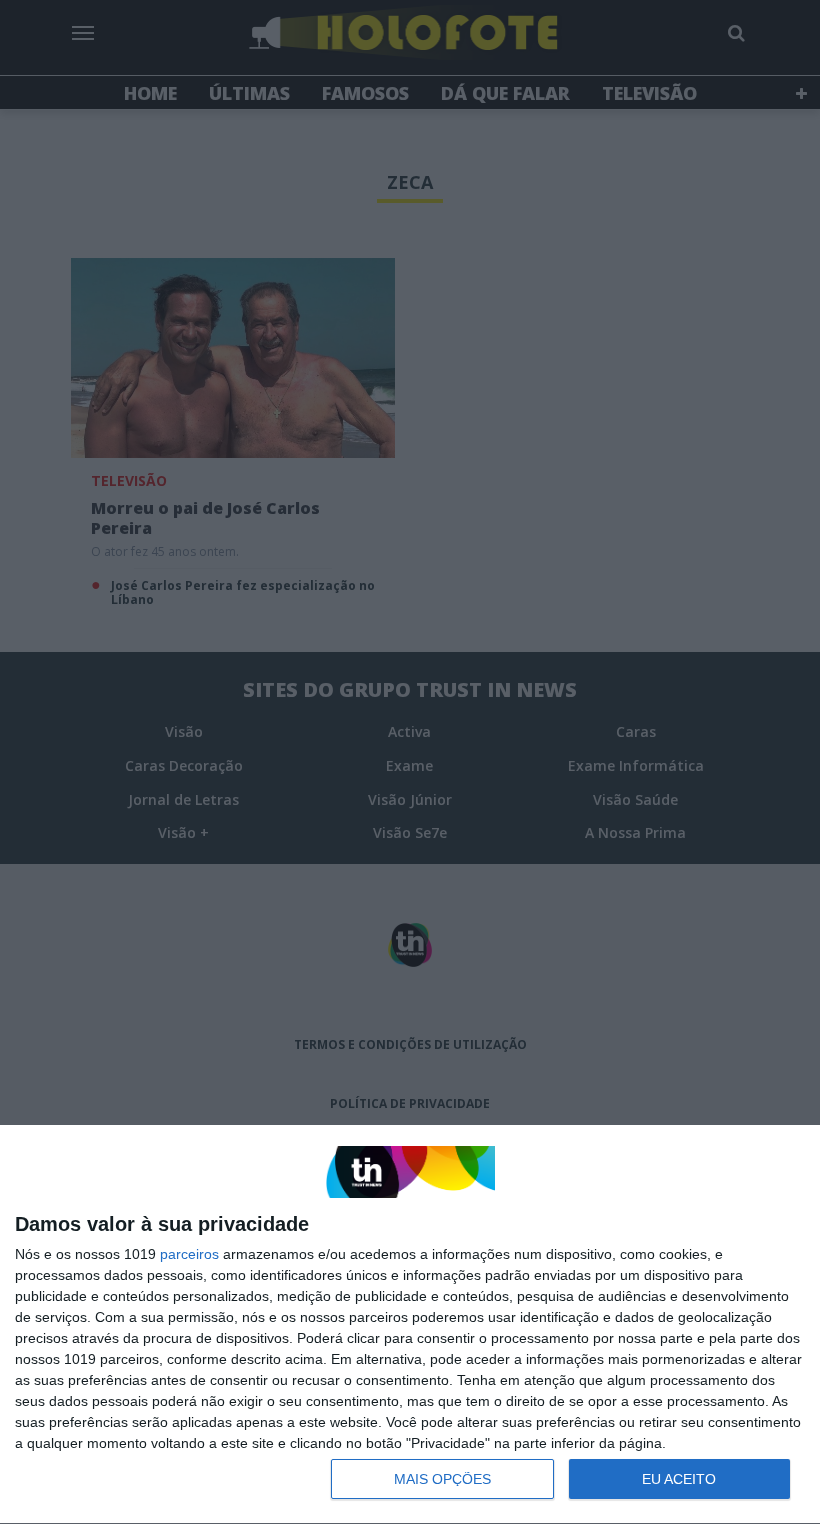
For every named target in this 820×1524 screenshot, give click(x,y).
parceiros (189, 1254)
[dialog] (410, 1325)
